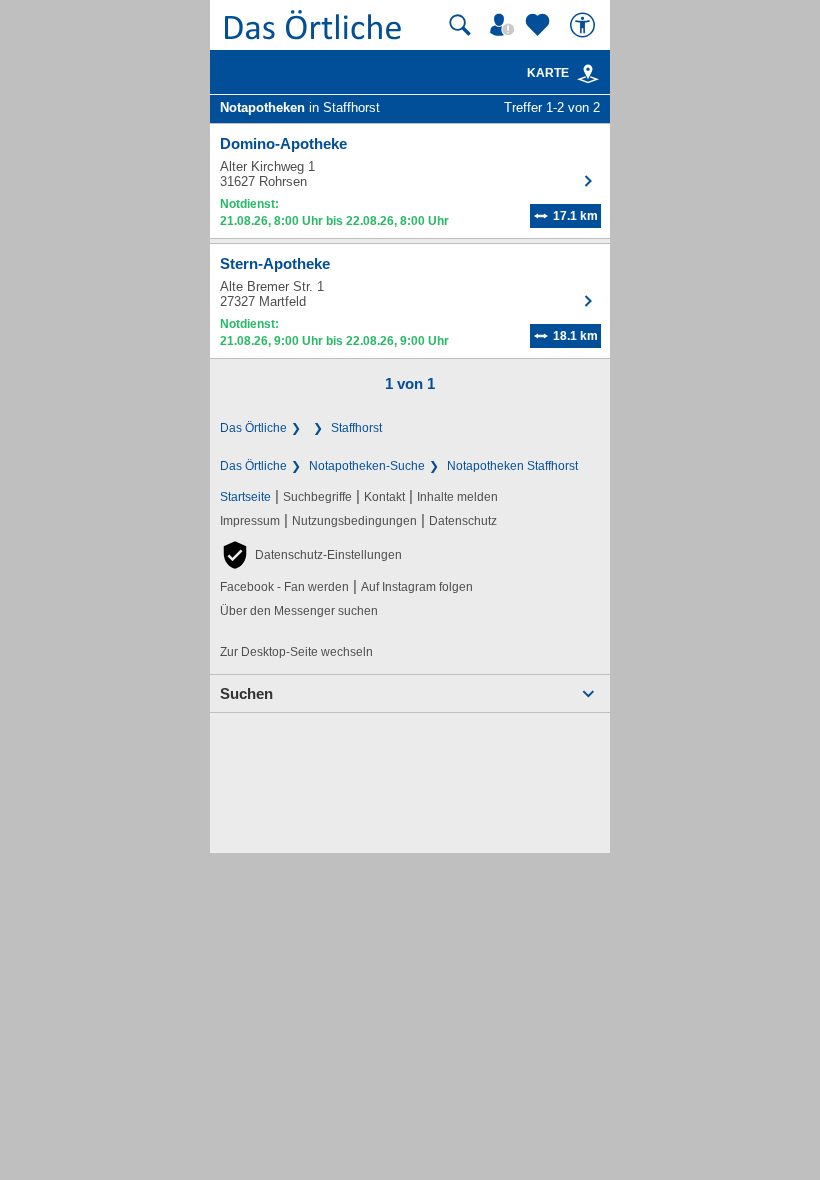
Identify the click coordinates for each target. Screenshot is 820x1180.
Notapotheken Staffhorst (512, 466)
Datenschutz (463, 521)
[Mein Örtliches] (505, 25)
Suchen (246, 693)
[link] (588, 74)
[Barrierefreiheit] (585, 25)
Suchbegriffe (317, 497)
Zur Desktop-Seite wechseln (296, 652)
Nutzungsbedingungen (354, 521)
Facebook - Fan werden (284, 587)
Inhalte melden (457, 497)
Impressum (250, 521)
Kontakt (384, 497)
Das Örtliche (253, 428)
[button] (311, 555)
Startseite (245, 497)
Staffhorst (356, 428)
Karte (548, 73)
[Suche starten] (460, 25)
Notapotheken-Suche (367, 466)
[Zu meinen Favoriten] (540, 25)
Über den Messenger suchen (299, 611)
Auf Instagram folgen (417, 587)
